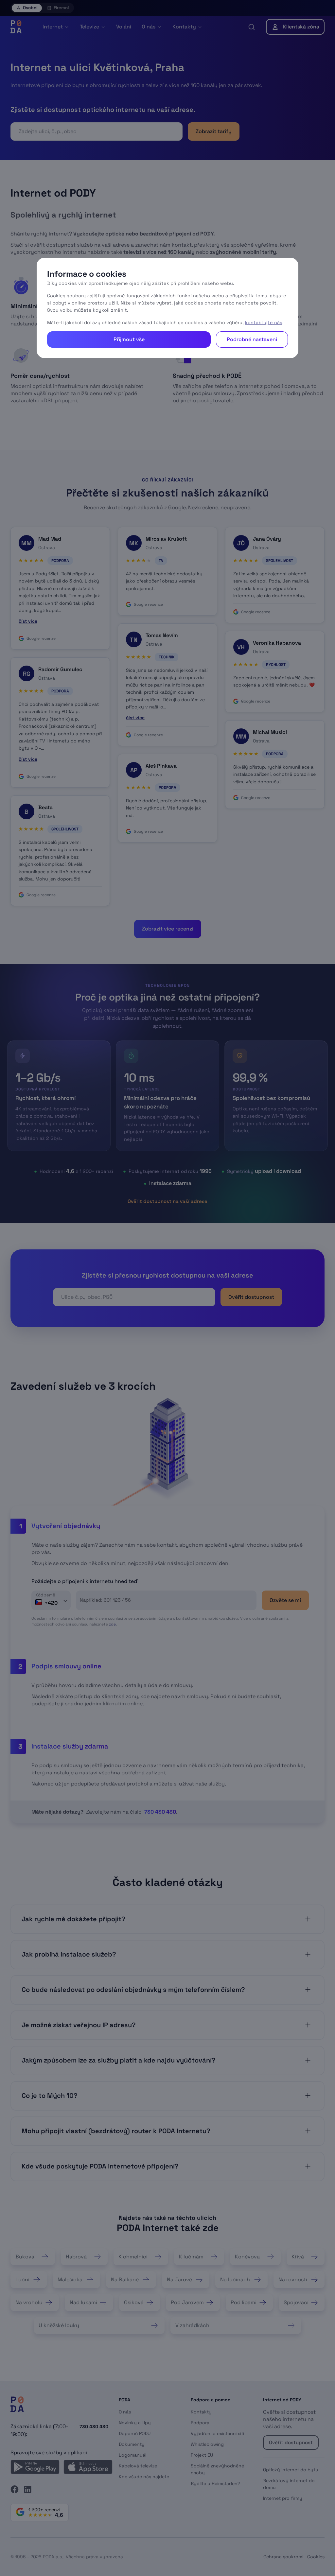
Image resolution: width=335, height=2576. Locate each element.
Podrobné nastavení (252, 339)
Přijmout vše (129, 339)
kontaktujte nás (264, 322)
